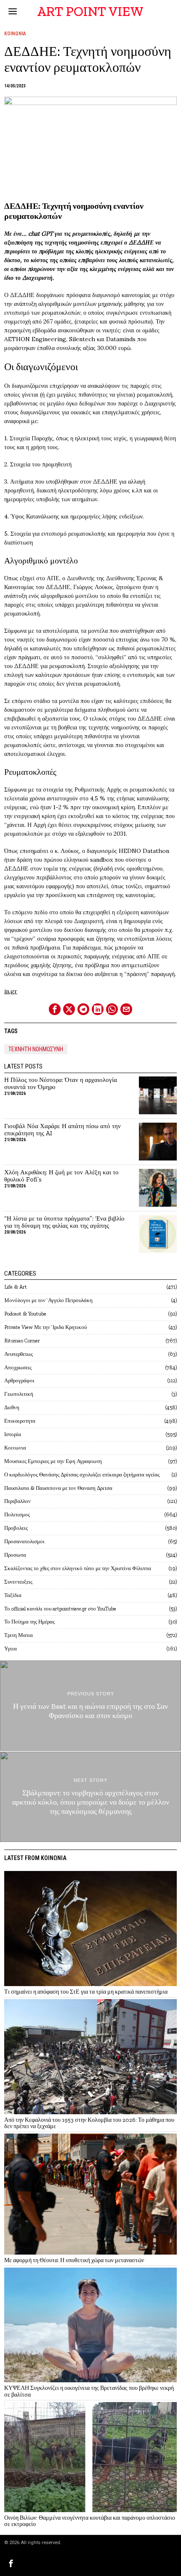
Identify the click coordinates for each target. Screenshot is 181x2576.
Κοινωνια (15, 34)
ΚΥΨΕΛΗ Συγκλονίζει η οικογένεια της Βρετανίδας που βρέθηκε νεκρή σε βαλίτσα (89, 2391)
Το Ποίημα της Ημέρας (29, 1622)
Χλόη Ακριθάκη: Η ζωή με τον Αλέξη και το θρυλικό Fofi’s (61, 1176)
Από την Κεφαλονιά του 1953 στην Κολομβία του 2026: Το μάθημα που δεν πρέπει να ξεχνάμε (89, 2123)
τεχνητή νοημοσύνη (36, 1049)
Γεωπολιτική (19, 1394)
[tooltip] (55, 1009)
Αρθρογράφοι (19, 1380)
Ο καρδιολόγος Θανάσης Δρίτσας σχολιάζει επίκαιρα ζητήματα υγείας (82, 1475)
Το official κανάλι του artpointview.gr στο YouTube (60, 1609)
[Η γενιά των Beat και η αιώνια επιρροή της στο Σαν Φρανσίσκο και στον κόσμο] (90, 1706)
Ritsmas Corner (22, 1341)
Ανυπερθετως (19, 1354)
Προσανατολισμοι (24, 1541)
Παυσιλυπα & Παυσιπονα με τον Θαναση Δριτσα (58, 1488)
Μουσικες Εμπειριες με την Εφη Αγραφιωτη (53, 1461)
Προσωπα (15, 1555)
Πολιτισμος (17, 1514)
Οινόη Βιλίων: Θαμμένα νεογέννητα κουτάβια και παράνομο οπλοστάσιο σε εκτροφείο (90, 2521)
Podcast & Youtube (25, 1314)
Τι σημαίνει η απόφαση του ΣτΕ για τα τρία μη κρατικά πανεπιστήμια (86, 1992)
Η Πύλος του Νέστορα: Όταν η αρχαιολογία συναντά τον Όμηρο (61, 1084)
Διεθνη (12, 1407)
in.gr (11, 991)
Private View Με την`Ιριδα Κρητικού (45, 1327)
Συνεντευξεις (18, 1582)
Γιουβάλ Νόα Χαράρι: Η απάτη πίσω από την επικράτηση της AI (63, 1130)
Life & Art (16, 1287)
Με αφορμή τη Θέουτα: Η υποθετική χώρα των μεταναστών (74, 2260)
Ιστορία (13, 1434)
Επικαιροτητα (20, 1421)
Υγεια (11, 1648)
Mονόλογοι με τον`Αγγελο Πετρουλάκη (48, 1300)
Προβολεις (16, 1528)
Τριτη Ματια (19, 1635)
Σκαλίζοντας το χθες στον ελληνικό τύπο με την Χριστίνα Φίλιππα (78, 1568)
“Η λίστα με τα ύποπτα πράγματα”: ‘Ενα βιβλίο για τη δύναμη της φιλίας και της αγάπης (64, 1222)
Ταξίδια (13, 1595)
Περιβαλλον (17, 1501)
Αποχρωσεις (18, 1367)
